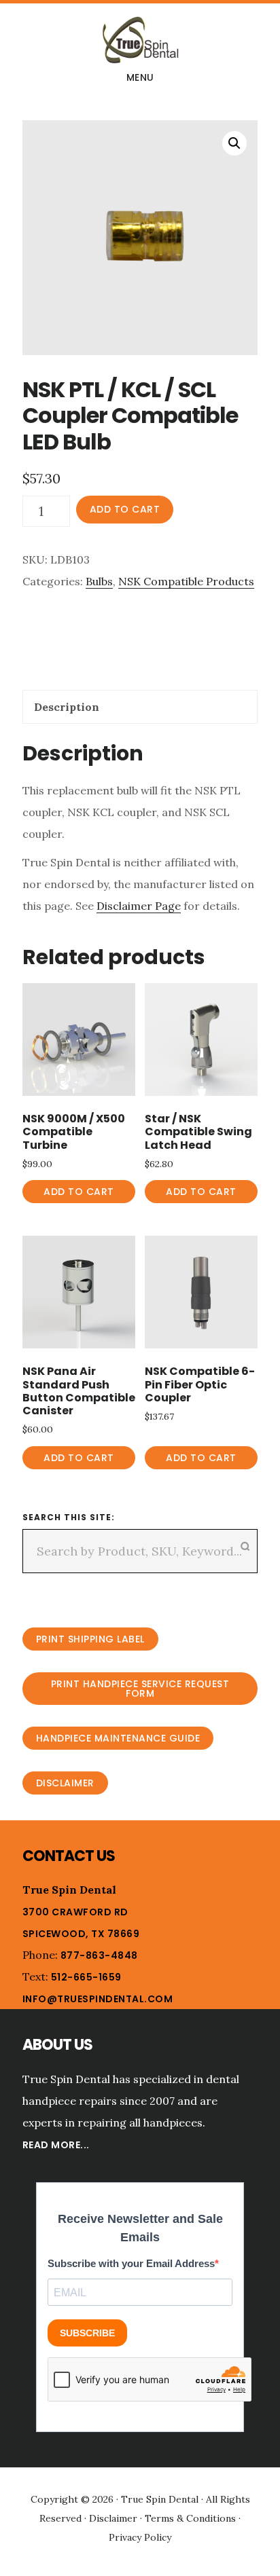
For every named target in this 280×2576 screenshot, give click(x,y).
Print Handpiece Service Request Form (140, 1689)
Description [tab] (67, 707)
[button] (234, 143)
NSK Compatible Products (186, 581)
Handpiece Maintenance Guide (118, 1738)
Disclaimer (65, 1783)
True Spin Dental (140, 40)
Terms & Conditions (190, 2518)
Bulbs (99, 581)
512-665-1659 (86, 1977)
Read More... (56, 2145)
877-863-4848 (99, 1955)
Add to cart (125, 509)
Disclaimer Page (139, 906)
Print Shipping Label (90, 1639)
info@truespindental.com (98, 1999)
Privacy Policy (140, 2537)
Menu (140, 77)
